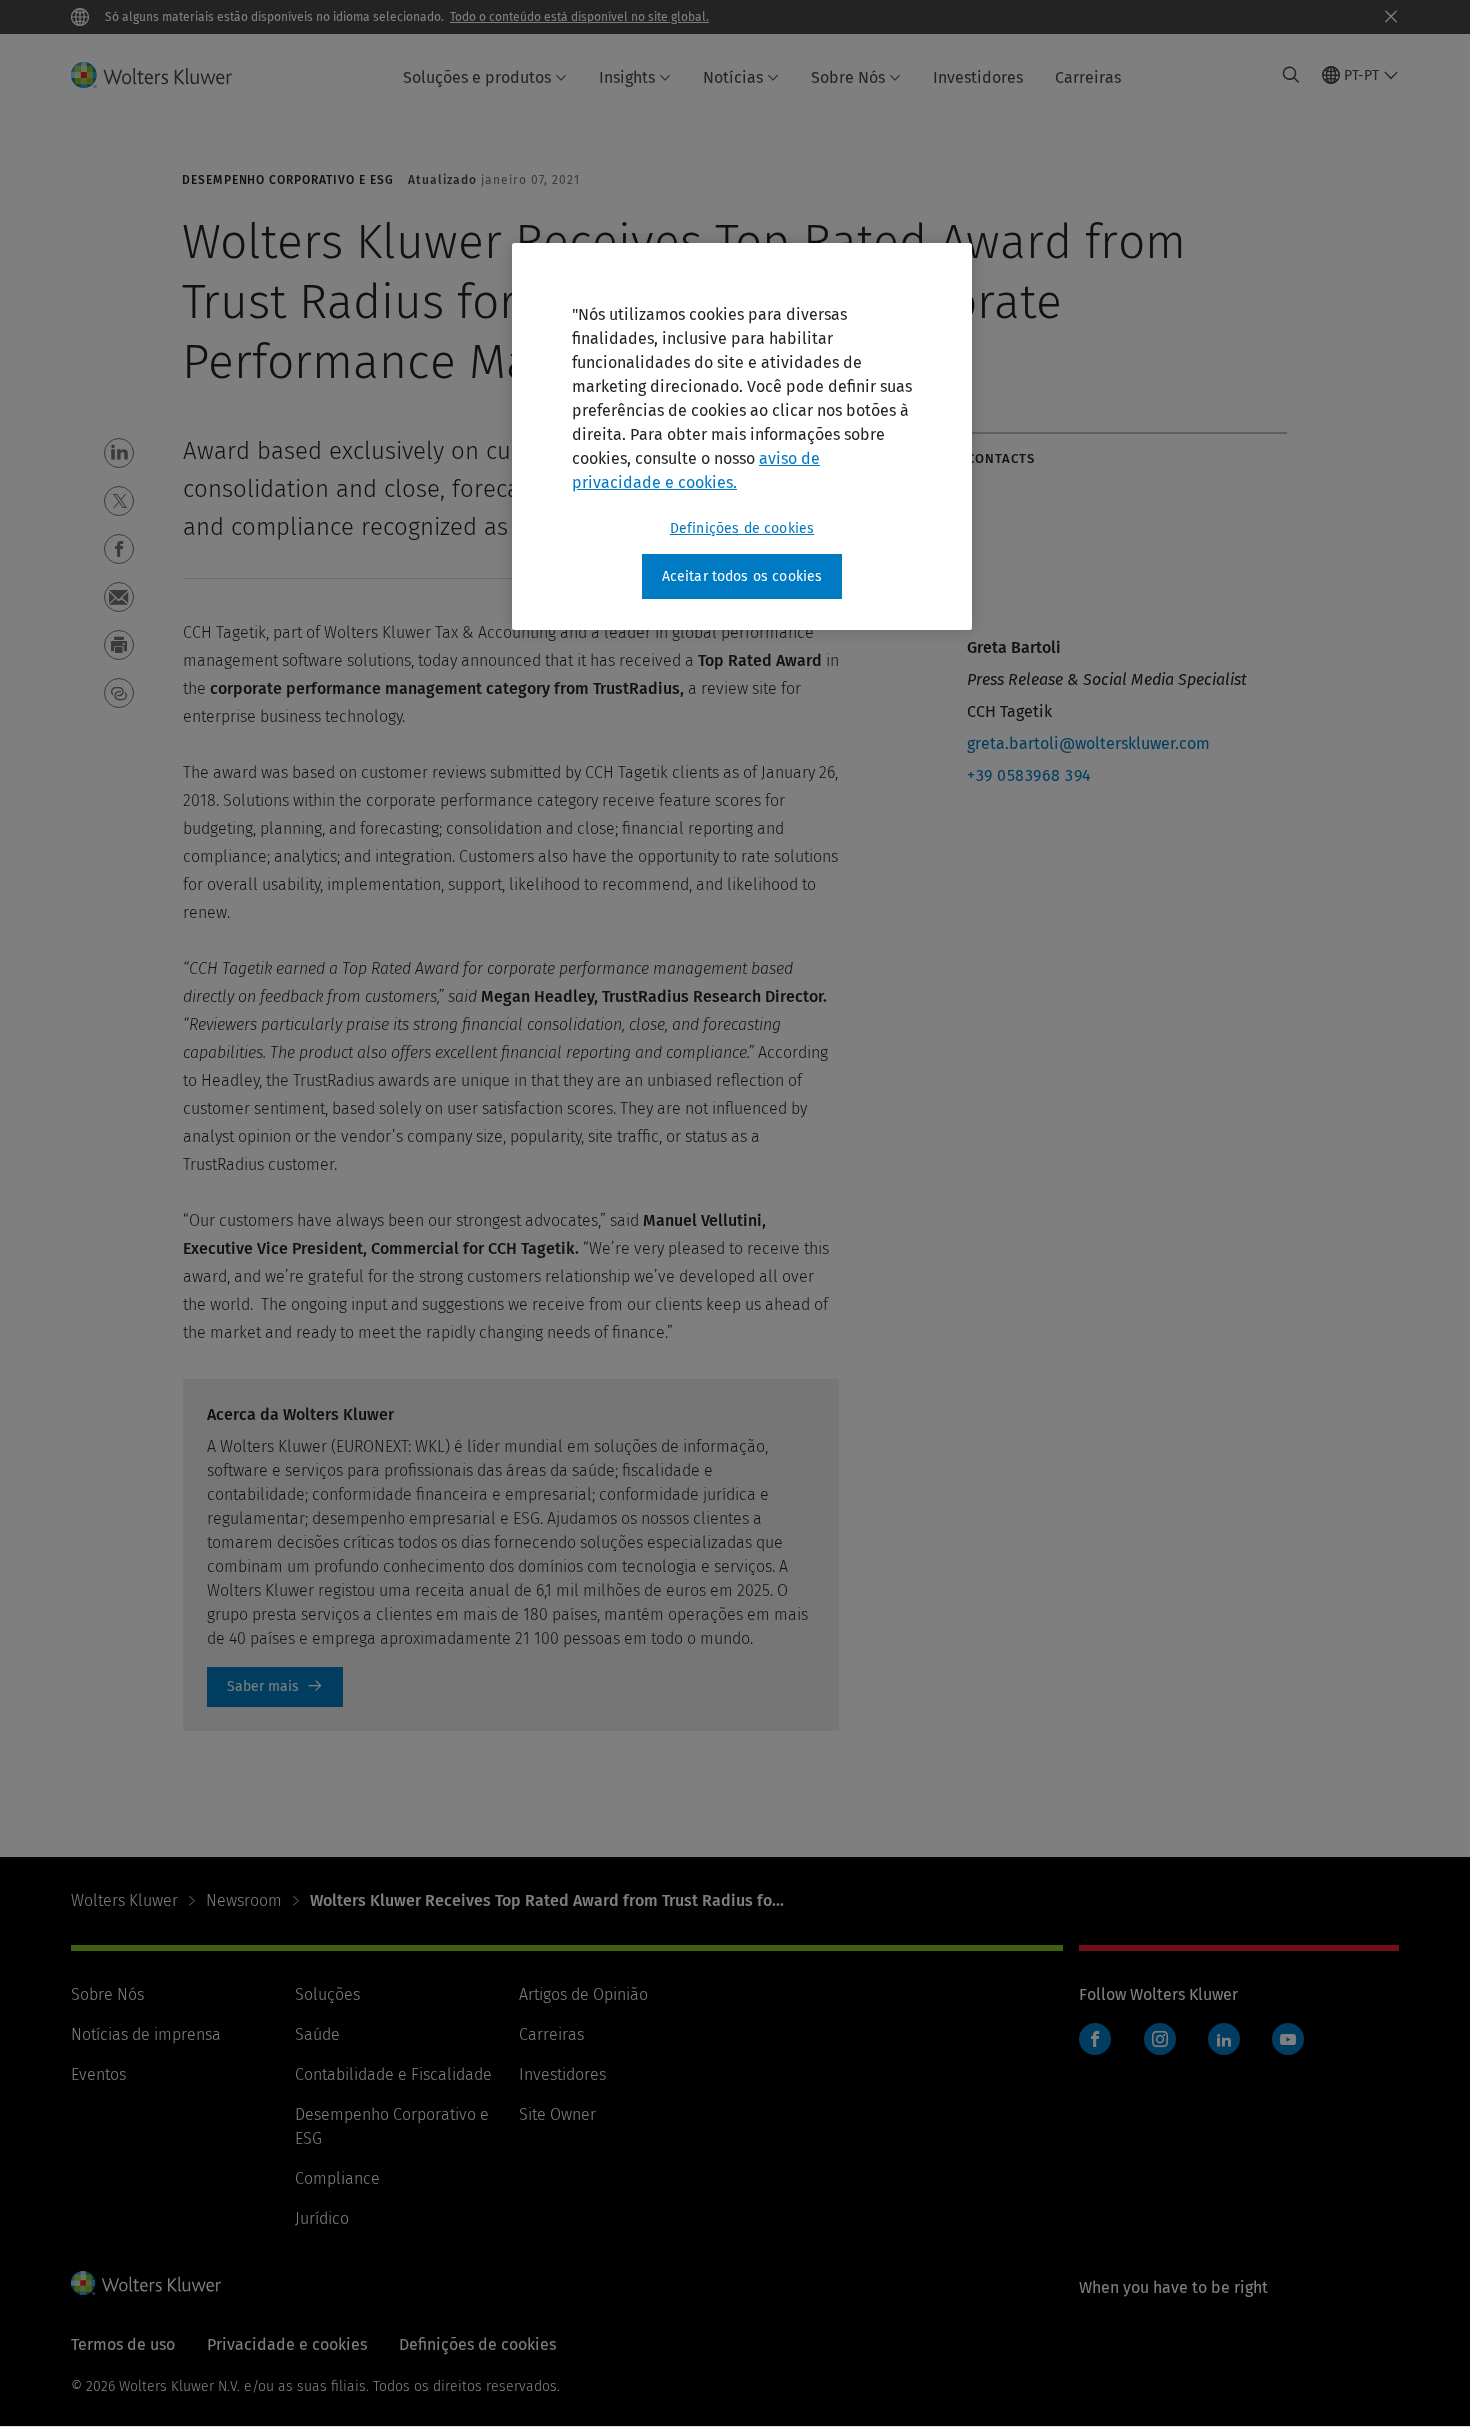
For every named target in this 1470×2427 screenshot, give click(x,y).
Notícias (733, 77)
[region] (742, 437)
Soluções (327, 1994)
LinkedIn (1224, 2039)
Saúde (317, 2034)
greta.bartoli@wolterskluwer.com (1088, 743)
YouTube (1288, 2039)
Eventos (98, 2074)
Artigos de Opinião (583, 1994)
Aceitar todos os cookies (742, 576)
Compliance (337, 2178)
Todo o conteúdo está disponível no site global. (579, 17)
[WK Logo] (146, 2283)
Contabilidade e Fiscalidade (393, 2074)
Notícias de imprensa (146, 2034)
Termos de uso (123, 2344)
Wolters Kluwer (124, 1900)
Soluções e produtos (477, 77)
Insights (627, 77)
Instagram (1160, 2039)
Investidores (978, 77)
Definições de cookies (742, 528)
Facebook (1095, 2039)
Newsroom (244, 1900)
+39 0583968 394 (1029, 775)
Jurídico (322, 2218)
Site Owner (557, 2114)
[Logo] (163, 75)
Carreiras (1088, 77)
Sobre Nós (848, 77)
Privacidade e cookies (287, 2344)
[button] (119, 453)
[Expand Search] (1291, 75)
